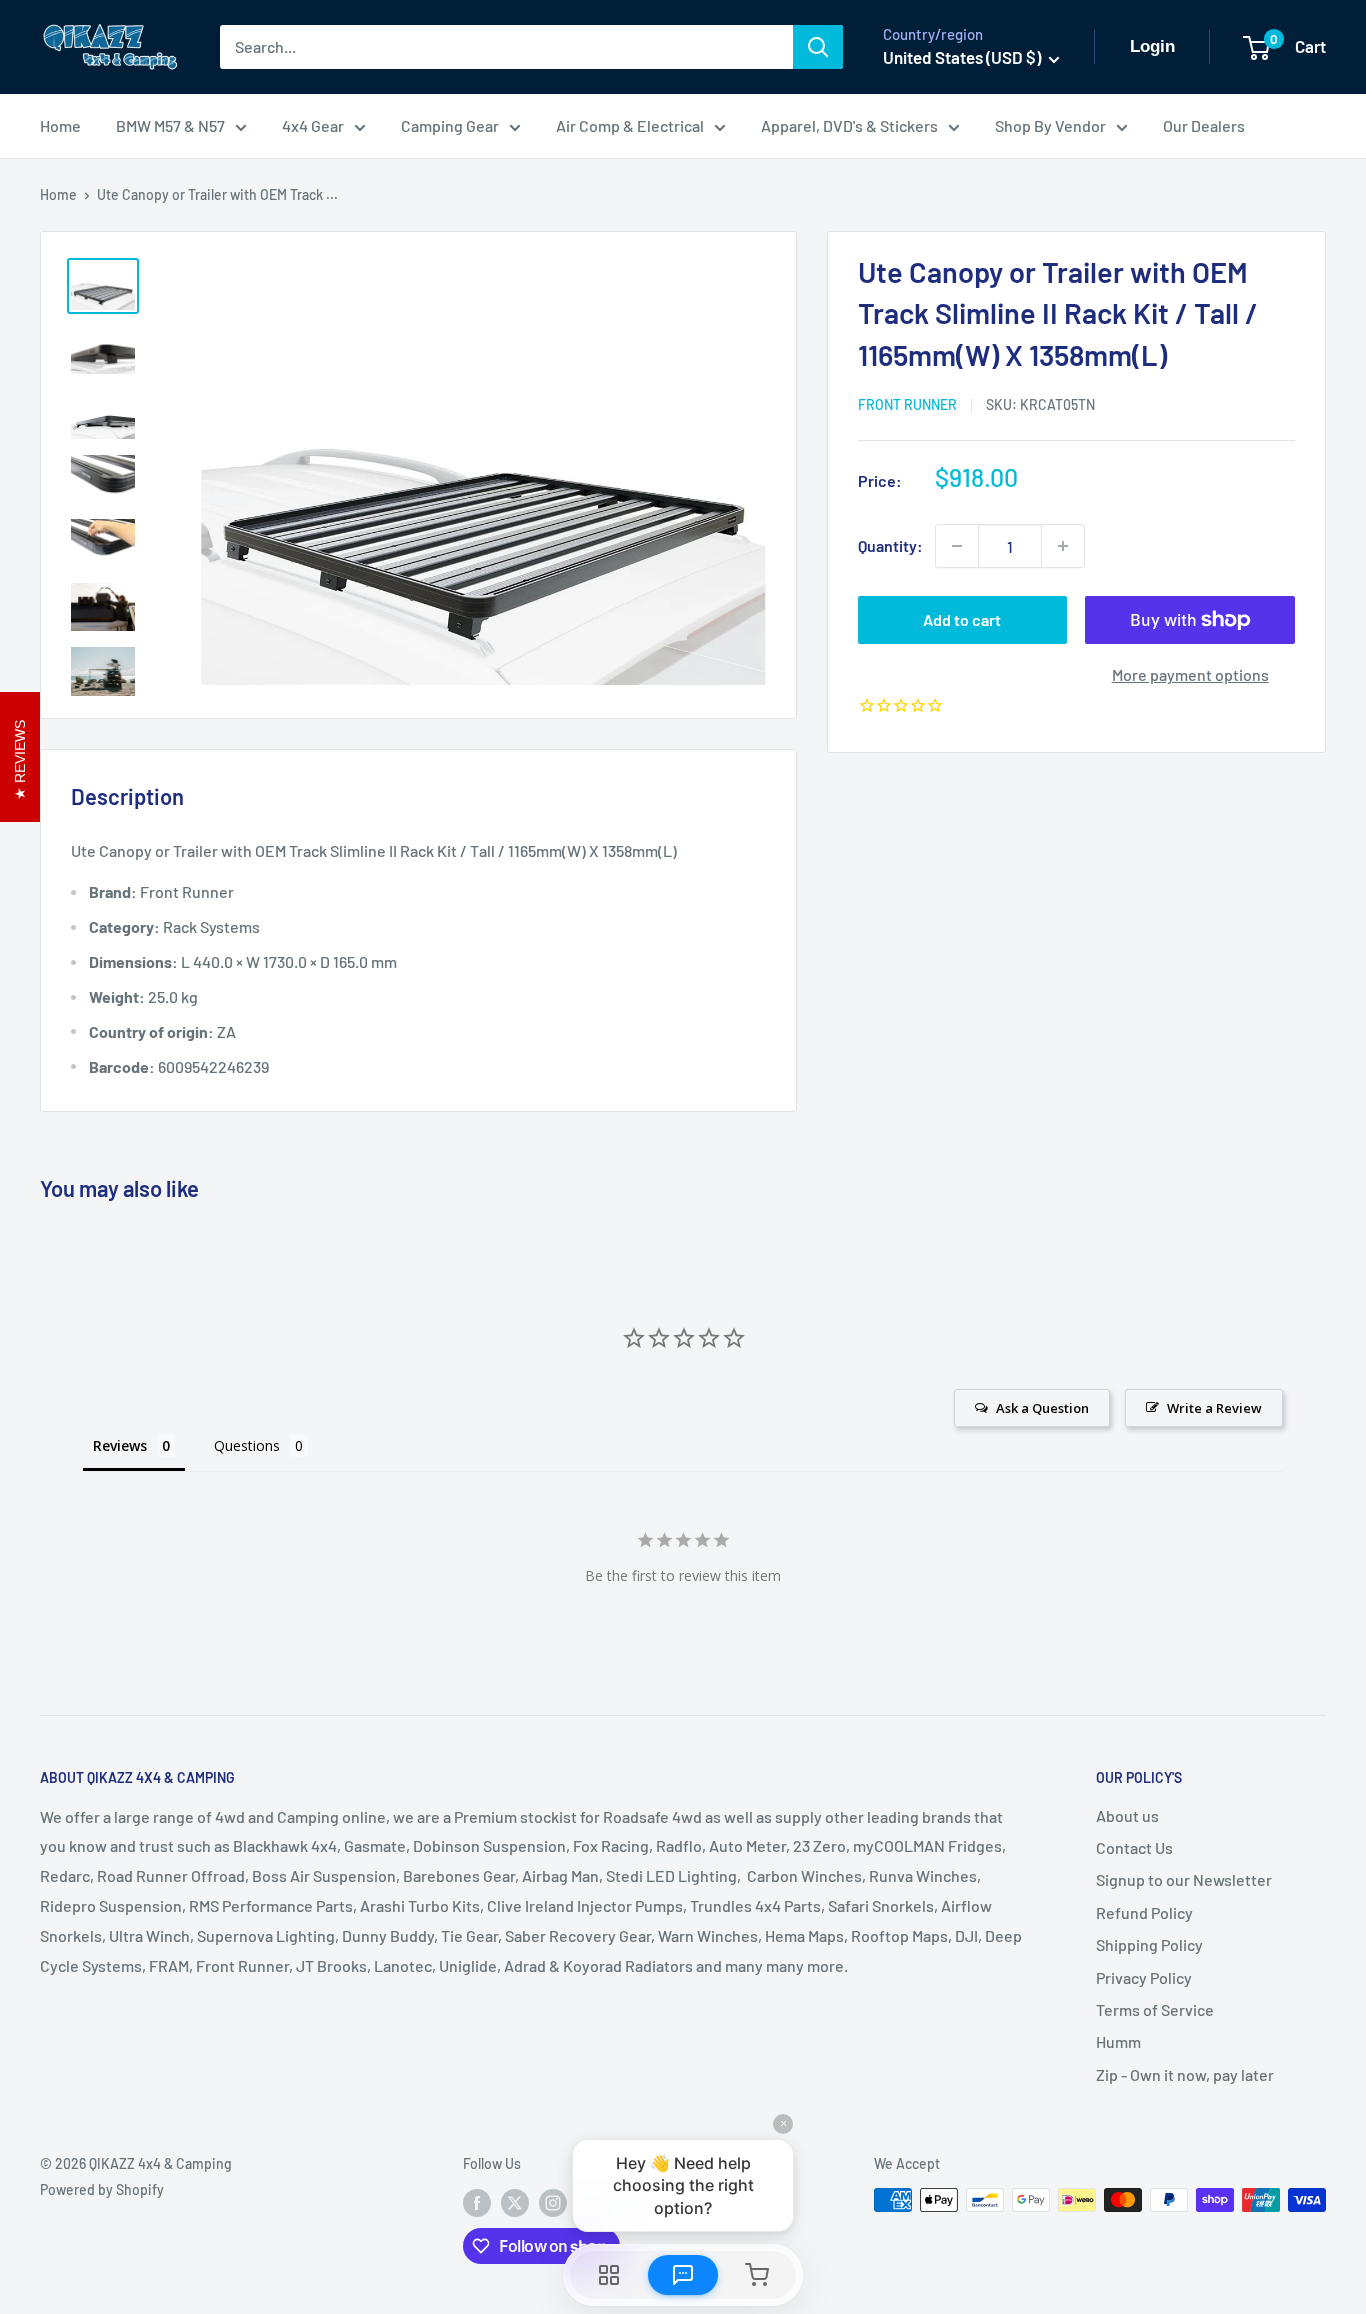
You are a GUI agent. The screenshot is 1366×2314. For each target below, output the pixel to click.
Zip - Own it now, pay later (1185, 2074)
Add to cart (962, 619)
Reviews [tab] (120, 1445)
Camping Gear (450, 125)
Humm (1118, 2041)
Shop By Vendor (1050, 125)
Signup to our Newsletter (1184, 1879)
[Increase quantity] (1063, 546)
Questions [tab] (247, 1445)
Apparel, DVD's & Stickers (849, 125)
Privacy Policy (1144, 1977)
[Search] (818, 47)
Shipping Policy (1149, 1944)
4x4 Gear (313, 125)
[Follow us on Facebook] (477, 2202)
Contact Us (1134, 1847)
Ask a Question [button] (1042, 1408)
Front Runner (907, 404)
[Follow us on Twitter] (515, 2202)
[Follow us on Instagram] (553, 2202)
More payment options (1190, 674)
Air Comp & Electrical (630, 125)
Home (60, 125)
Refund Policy (1144, 1912)
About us (1127, 1815)
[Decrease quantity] (957, 546)
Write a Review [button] (1214, 1408)
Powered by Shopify (102, 2189)
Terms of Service (1155, 2009)
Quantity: (890, 545)
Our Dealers (1204, 125)
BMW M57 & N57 (170, 125)
